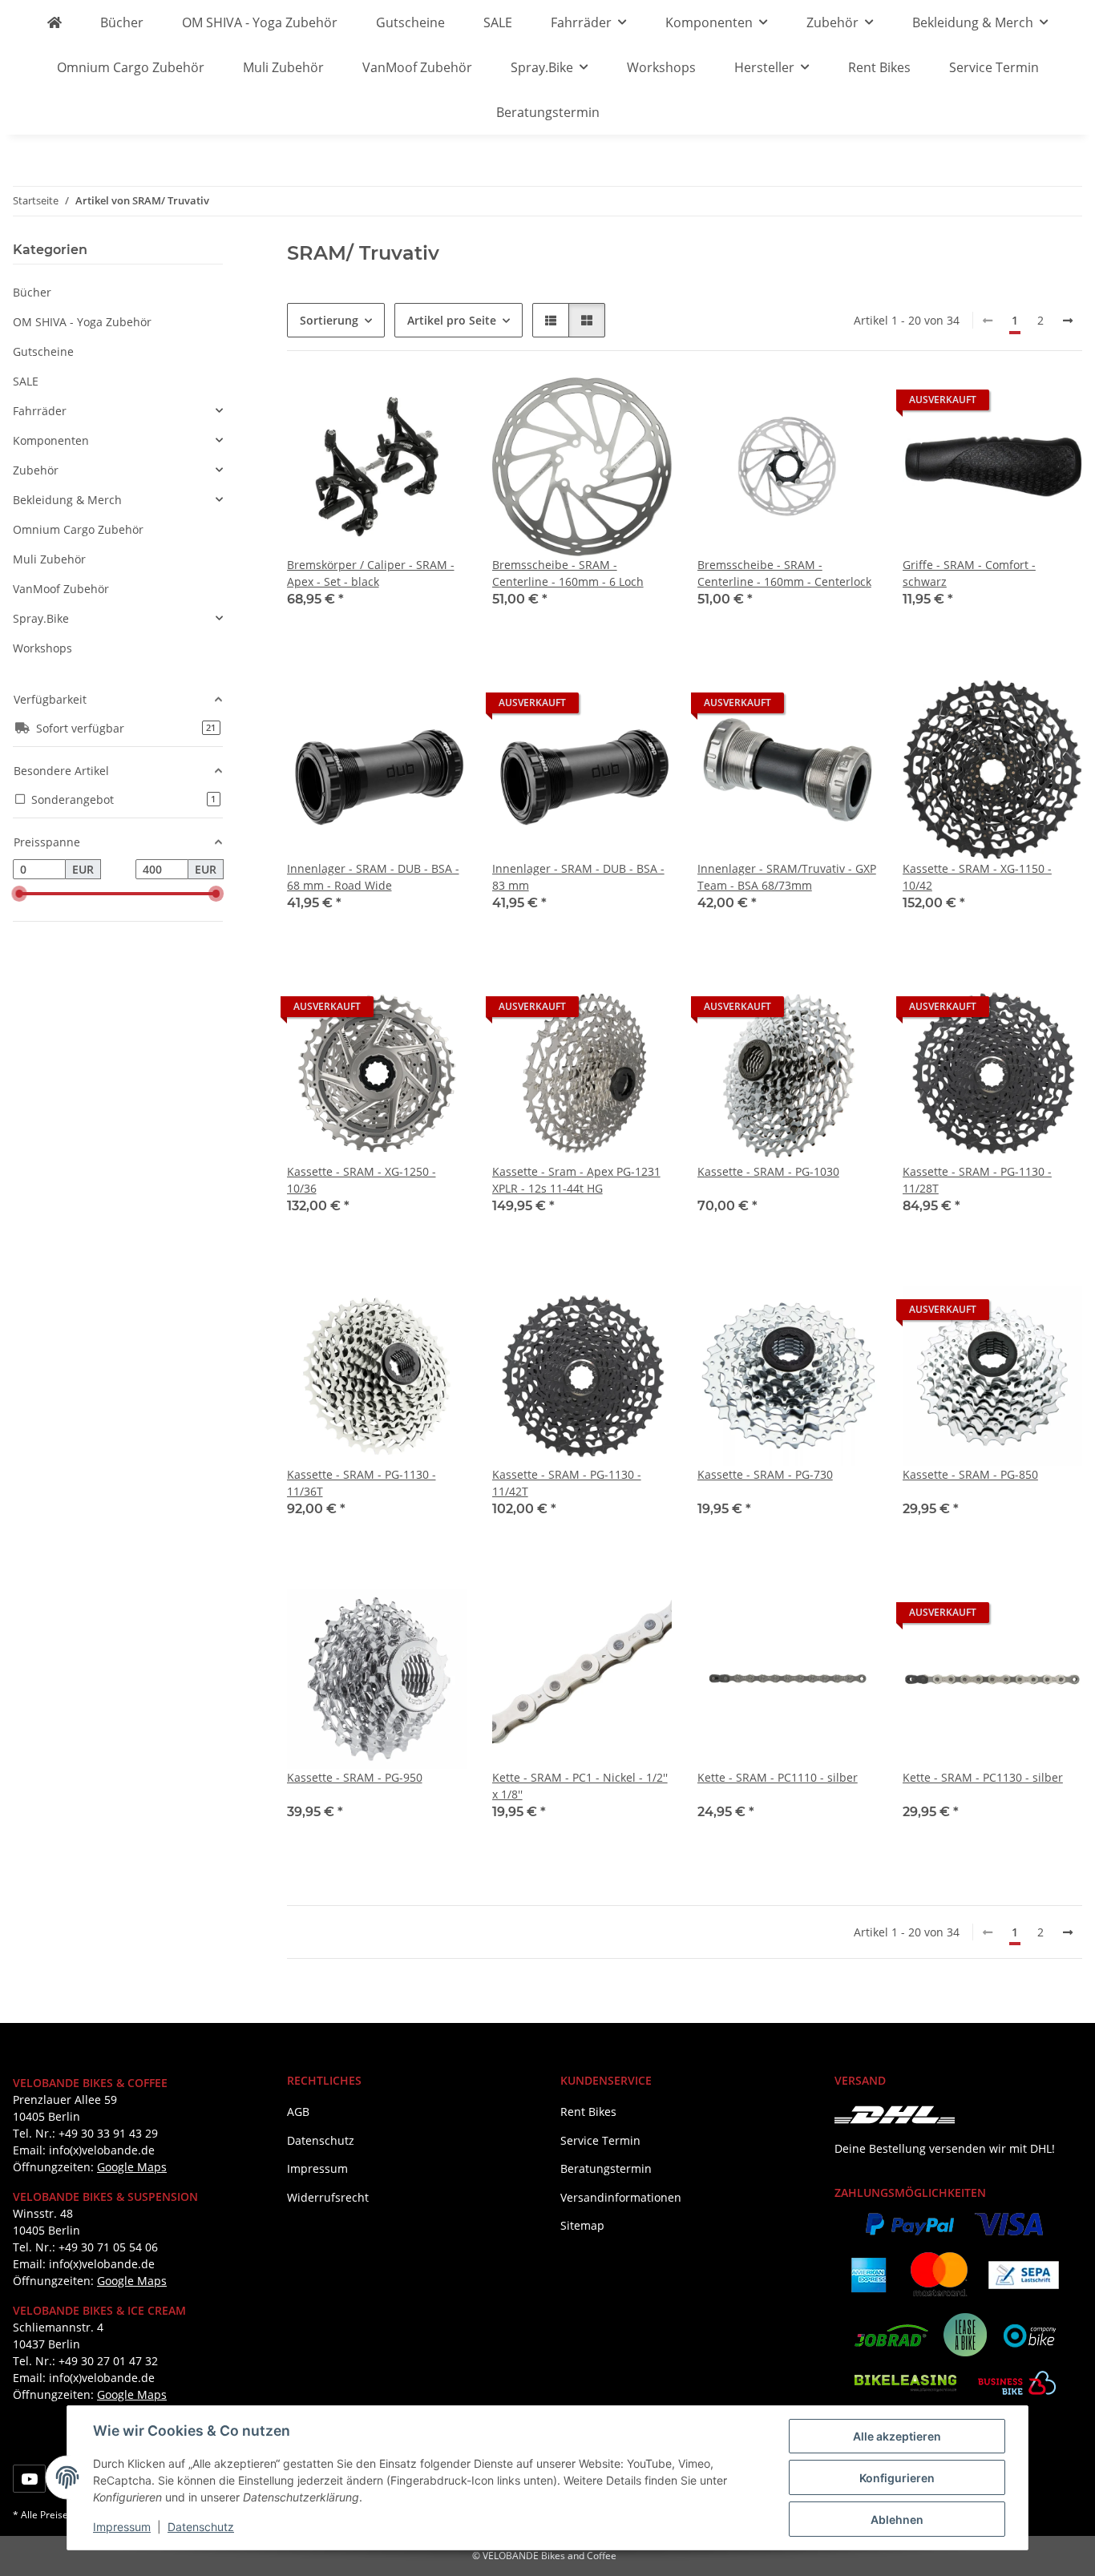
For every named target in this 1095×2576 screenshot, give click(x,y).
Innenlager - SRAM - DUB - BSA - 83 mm (578, 877)
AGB (298, 2112)
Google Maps (132, 2167)
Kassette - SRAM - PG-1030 (768, 1171)
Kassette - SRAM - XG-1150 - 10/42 (977, 877)
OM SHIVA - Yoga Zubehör (82, 322)
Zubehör (36, 470)
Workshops (42, 648)
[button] (551, 320)
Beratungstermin (548, 112)
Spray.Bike (41, 618)
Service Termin (994, 67)
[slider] (19, 894)
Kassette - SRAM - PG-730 (765, 1474)
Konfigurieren (897, 2478)
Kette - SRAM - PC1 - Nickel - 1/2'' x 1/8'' (580, 1786)
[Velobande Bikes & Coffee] (55, 22)
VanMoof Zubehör (61, 589)
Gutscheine (43, 351)
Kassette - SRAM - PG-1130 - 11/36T (362, 1483)
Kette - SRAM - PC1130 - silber (983, 1777)
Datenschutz (201, 2527)
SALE (26, 381)
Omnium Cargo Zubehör (78, 529)
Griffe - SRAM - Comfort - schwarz (969, 573)
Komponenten (51, 440)
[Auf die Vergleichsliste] (398, 404)
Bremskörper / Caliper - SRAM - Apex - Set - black (371, 573)
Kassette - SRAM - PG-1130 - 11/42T (567, 1483)
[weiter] (1068, 321)
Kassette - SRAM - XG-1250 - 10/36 (362, 1180)
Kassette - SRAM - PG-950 (355, 1777)
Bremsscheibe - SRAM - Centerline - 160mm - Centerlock (784, 573)
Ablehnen (897, 2519)
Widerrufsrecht (328, 2197)
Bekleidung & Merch (67, 500)
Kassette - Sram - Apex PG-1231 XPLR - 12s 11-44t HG (576, 1180)
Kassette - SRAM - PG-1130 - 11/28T (977, 1180)
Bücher (32, 292)
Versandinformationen (621, 2197)
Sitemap (582, 2225)
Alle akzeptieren (897, 2436)
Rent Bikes (879, 67)
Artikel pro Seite (452, 320)
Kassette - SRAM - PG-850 (970, 1474)
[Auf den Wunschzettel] (439, 404)
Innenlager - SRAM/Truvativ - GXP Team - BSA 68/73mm (787, 877)
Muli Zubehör (49, 559)
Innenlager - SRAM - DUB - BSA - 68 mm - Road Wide (373, 877)
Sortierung (329, 320)
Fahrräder (40, 411)
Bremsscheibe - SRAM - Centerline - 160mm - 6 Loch (568, 573)
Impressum (122, 2527)
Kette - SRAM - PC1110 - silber (778, 1777)
